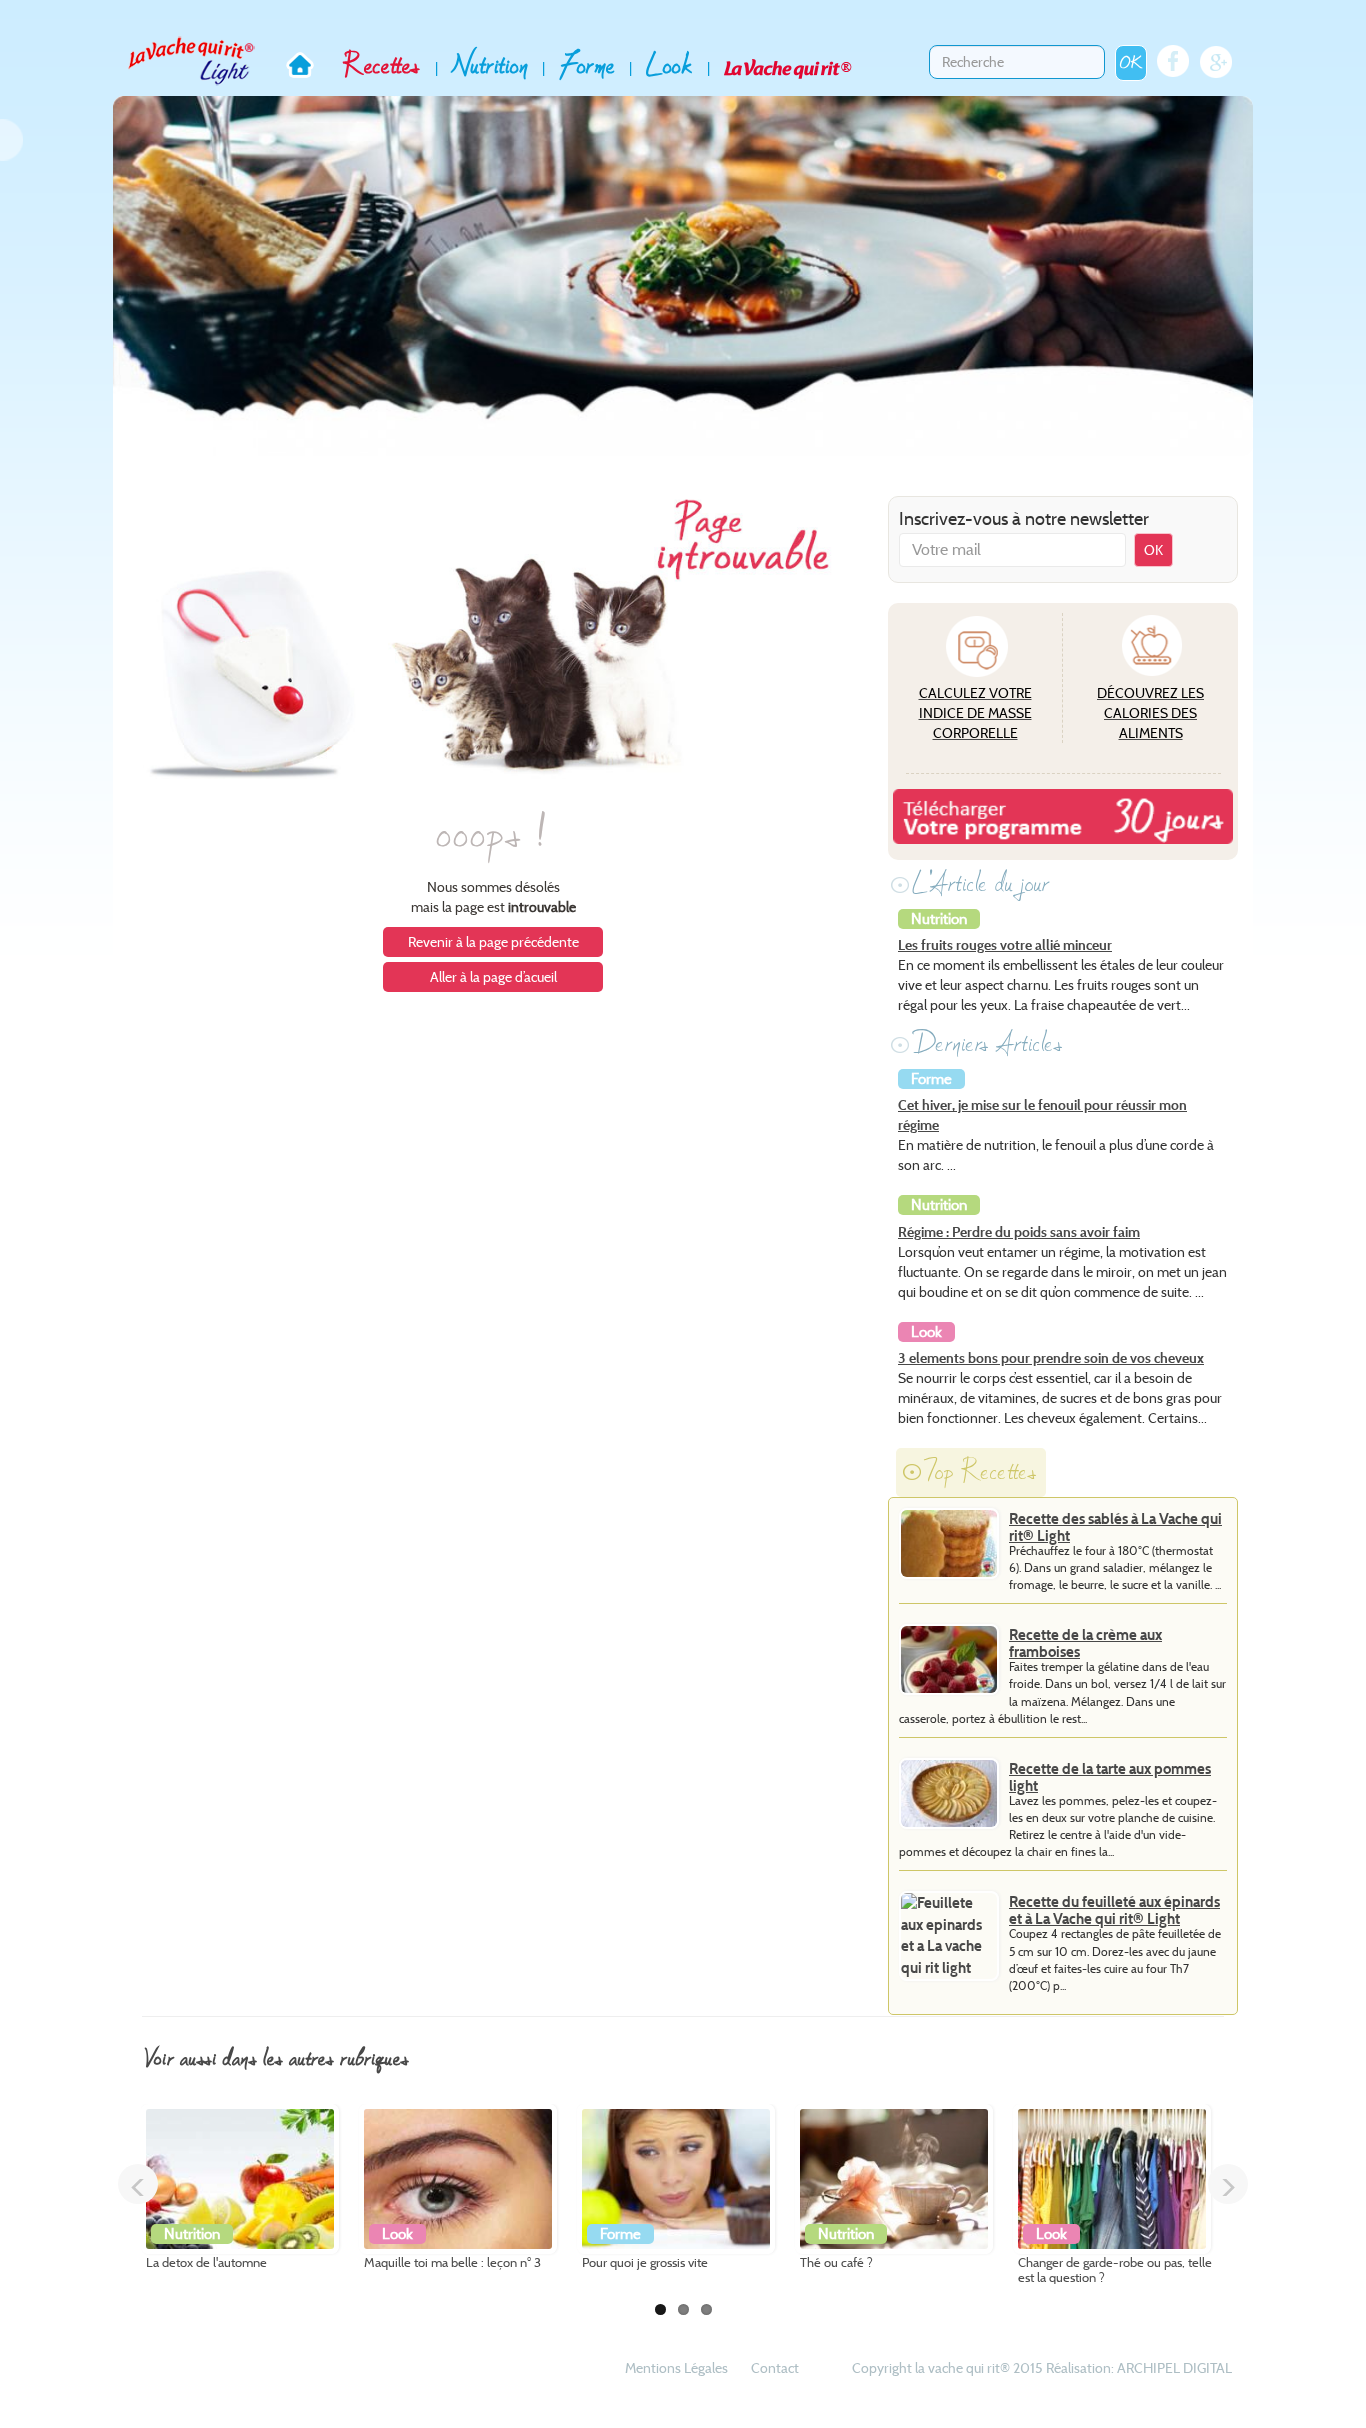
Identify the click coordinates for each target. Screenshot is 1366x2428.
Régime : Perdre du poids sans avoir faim (1019, 1232)
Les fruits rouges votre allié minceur (1005, 945)
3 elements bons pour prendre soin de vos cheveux (1051, 1358)
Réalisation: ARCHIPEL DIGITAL (1139, 2368)
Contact (775, 2368)
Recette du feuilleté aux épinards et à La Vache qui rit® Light (1114, 1910)
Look (669, 65)
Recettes (382, 65)
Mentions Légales (676, 2368)
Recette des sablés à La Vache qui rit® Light (1115, 1527)
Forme (587, 65)
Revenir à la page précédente (493, 942)
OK (1131, 62)
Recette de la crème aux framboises (1085, 1643)
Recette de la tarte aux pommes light (1110, 1777)
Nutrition (490, 65)
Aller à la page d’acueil (493, 977)
